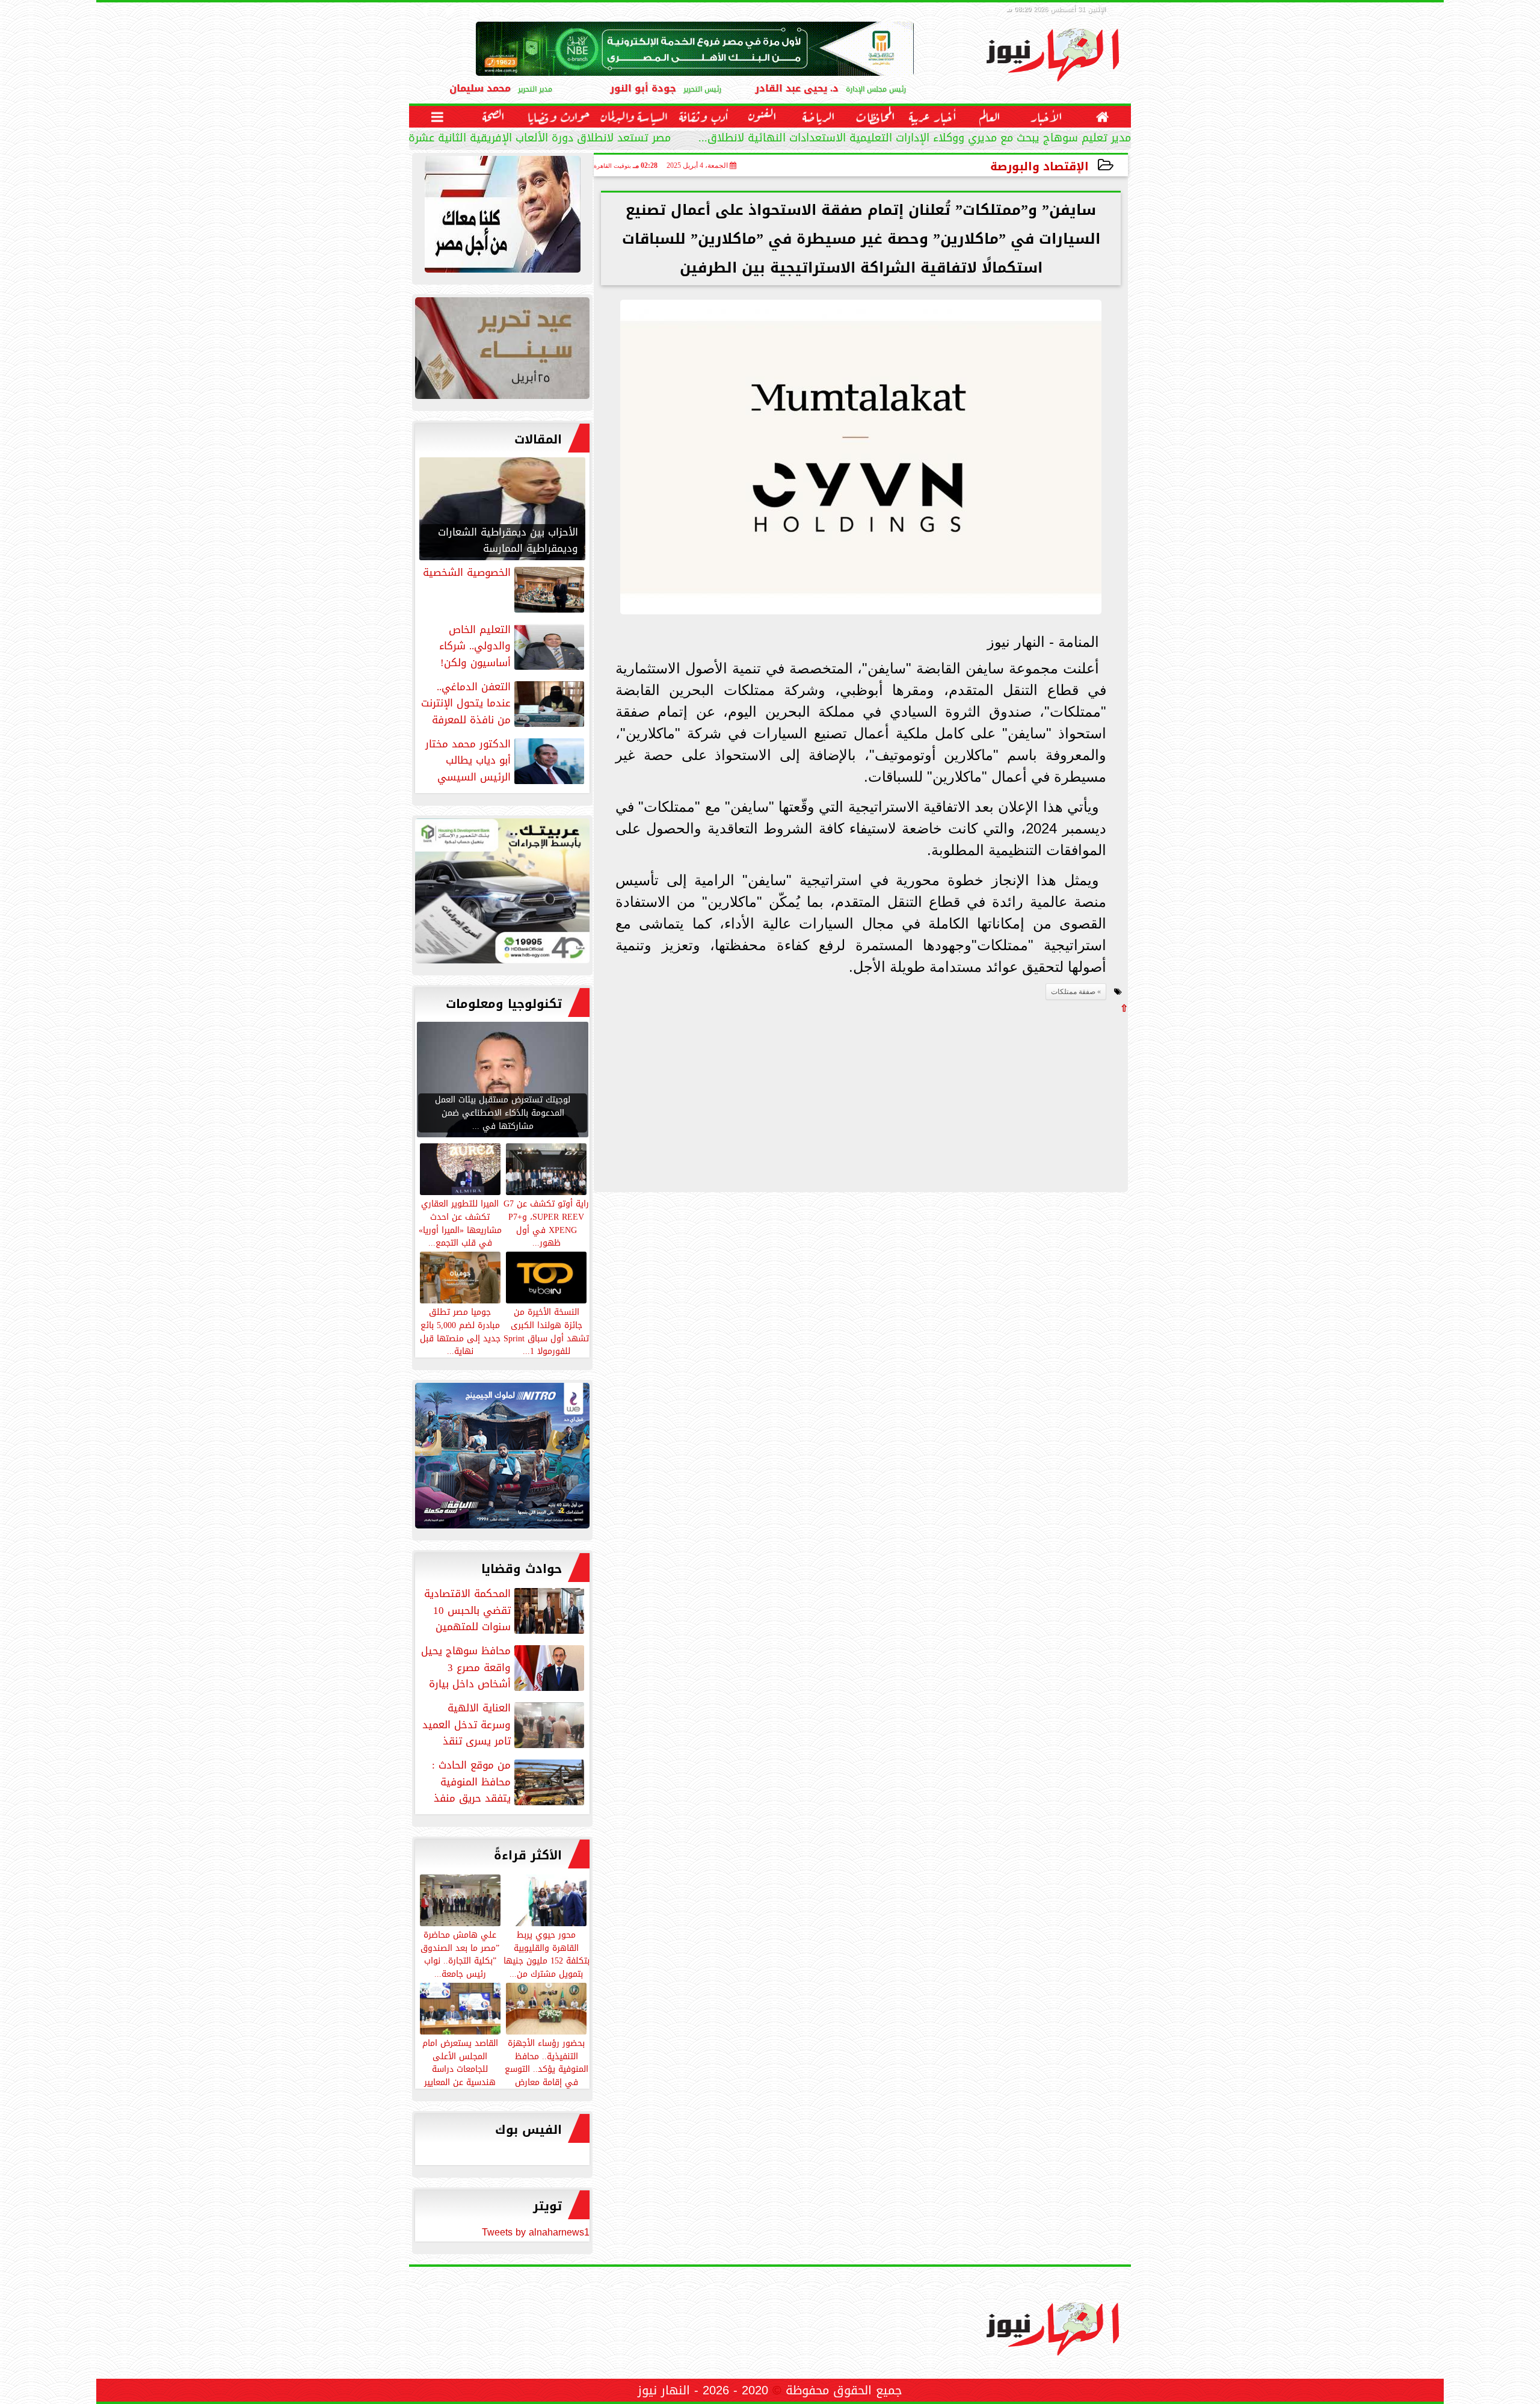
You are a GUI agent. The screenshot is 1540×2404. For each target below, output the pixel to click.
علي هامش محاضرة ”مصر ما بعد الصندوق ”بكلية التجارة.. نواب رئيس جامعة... (460, 1954)
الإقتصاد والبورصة (1039, 166)
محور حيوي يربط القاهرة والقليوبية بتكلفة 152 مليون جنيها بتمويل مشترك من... (547, 1954)
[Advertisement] (1038, 1097)
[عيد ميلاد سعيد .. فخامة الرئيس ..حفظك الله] (502, 217)
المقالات (538, 439)
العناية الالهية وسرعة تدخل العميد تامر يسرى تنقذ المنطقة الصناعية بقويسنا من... (504, 1725)
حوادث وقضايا (522, 1569)
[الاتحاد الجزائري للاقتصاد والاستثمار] (502, 351)
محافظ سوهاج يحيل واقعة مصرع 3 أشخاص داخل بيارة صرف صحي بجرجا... (504, 1667)
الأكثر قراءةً (528, 1855)
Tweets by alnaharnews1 (536, 2232)
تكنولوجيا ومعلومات (504, 1004)
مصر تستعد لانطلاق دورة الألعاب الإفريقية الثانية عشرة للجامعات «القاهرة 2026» (479, 139)
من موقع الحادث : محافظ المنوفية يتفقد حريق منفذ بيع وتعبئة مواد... (509, 1782)
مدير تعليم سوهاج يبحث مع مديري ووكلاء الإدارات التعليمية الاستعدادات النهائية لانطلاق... (915, 139)
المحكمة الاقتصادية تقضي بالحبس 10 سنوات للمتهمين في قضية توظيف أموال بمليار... (505, 1610)
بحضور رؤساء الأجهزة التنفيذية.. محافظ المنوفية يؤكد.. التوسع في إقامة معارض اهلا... (547, 2069)
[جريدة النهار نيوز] (502, 894)
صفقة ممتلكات (1073, 992)
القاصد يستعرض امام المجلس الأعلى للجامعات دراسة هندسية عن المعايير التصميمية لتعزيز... (460, 2069)
